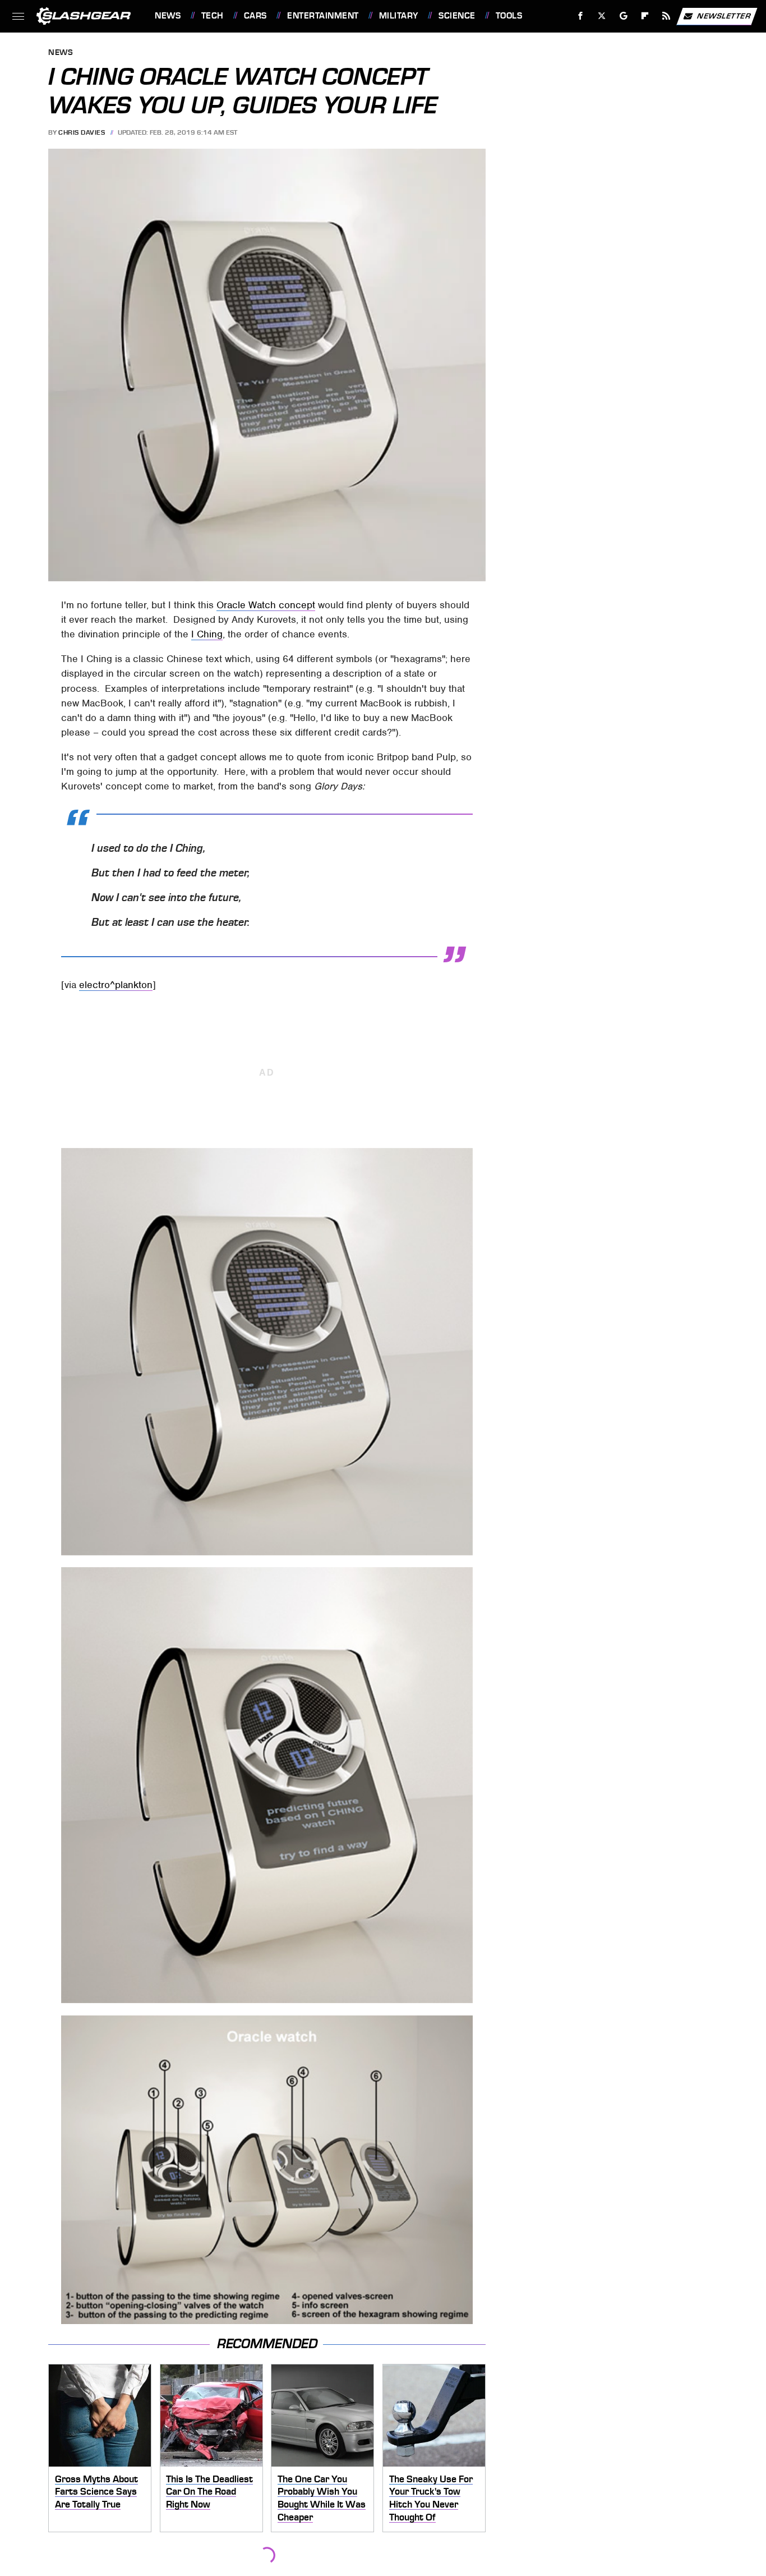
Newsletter (724, 15)
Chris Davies (82, 132)
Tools (509, 16)
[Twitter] (602, 16)
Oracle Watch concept (266, 605)
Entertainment (323, 16)
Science (457, 16)
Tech (213, 16)
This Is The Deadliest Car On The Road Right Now (209, 2492)
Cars (255, 16)
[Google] (624, 16)
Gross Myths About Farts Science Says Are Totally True (96, 2492)
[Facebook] (581, 16)
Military (399, 16)
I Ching (207, 634)
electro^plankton (116, 985)
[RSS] (666, 16)
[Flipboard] (645, 16)
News (168, 16)
